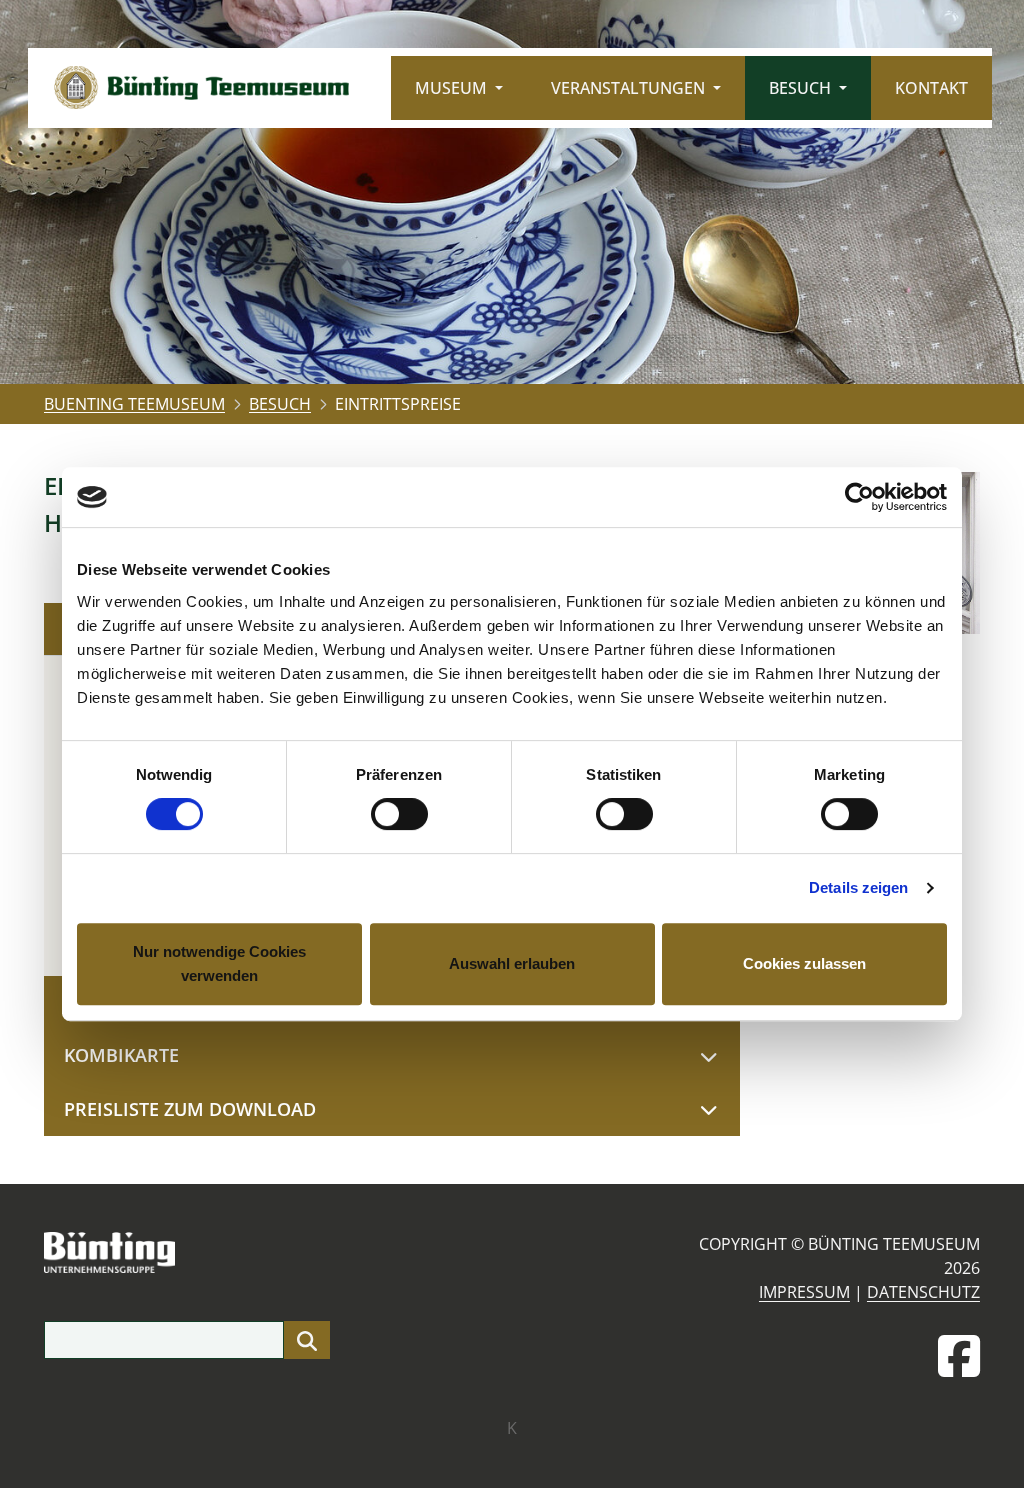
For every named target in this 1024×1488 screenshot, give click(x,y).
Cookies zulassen (804, 963)
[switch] (399, 814)
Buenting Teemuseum (134, 404)
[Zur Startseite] (201, 88)
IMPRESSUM (804, 1292)
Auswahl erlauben (512, 963)
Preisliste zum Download (190, 1109)
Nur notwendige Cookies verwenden (219, 963)
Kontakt (931, 88)
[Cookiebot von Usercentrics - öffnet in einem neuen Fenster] (859, 497)
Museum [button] (453, 88)
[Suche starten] (307, 1340)
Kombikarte (121, 1055)
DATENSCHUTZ (923, 1292)
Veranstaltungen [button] (630, 88)
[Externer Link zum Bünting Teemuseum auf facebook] (959, 1356)
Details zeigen (858, 887)
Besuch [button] (802, 88)
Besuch (280, 404)
